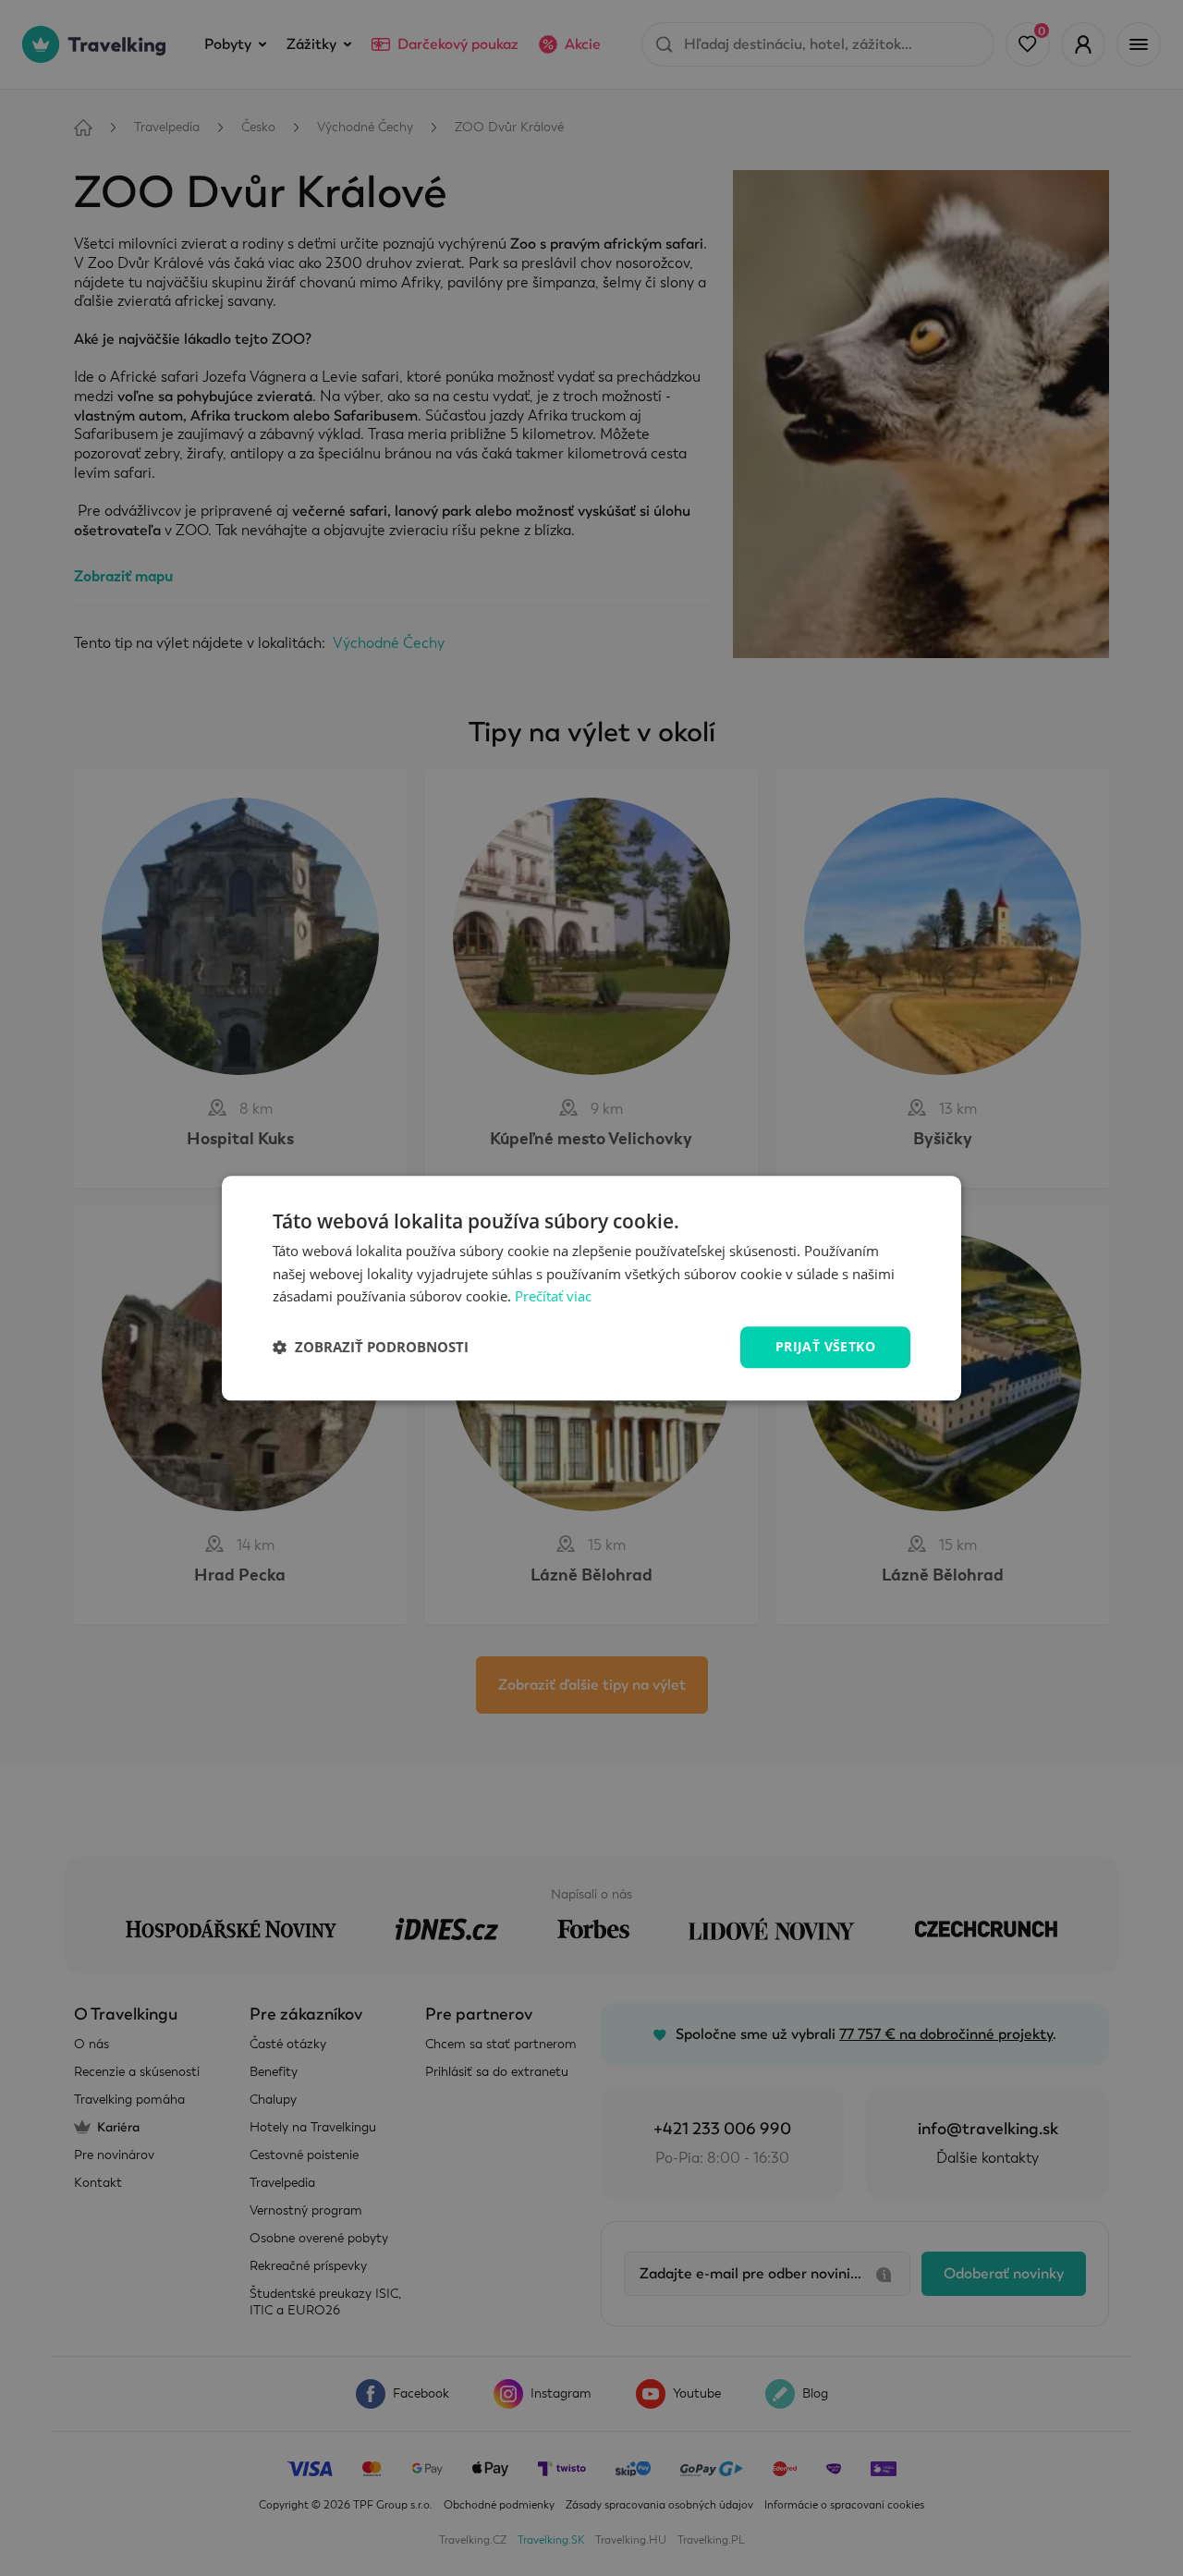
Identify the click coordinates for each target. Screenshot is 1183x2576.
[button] (371, 1348)
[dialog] (591, 1288)
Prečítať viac (553, 1297)
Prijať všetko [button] (825, 1346)
